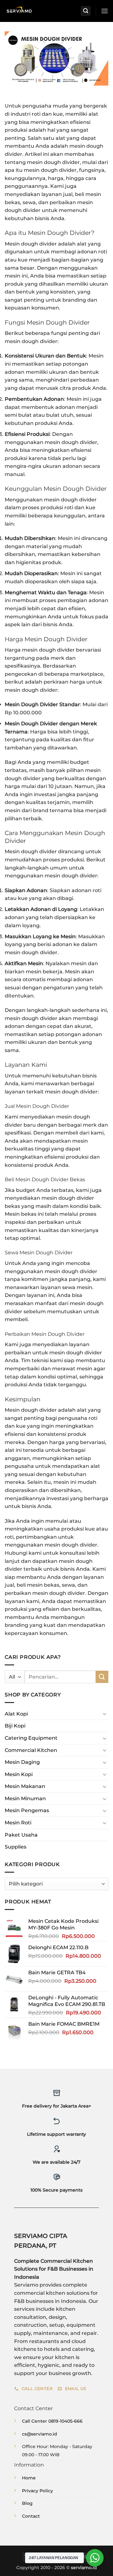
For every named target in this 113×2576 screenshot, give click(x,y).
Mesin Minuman (25, 1798)
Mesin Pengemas (27, 1810)
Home (29, 2478)
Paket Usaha (21, 1835)
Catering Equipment (31, 1738)
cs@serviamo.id (40, 2434)
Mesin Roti (18, 1823)
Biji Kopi (15, 1726)
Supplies (16, 1847)
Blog (27, 2503)
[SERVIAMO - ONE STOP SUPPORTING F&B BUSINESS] (19, 11)
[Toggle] (105, 1714)
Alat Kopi (16, 1714)
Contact (31, 2516)
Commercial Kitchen (31, 1750)
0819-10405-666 (65, 2421)
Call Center (35, 2421)
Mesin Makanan (25, 1786)
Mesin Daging (22, 1762)
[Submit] (102, 1677)
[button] (86, 11)
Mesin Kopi (19, 1774)
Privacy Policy (38, 2491)
